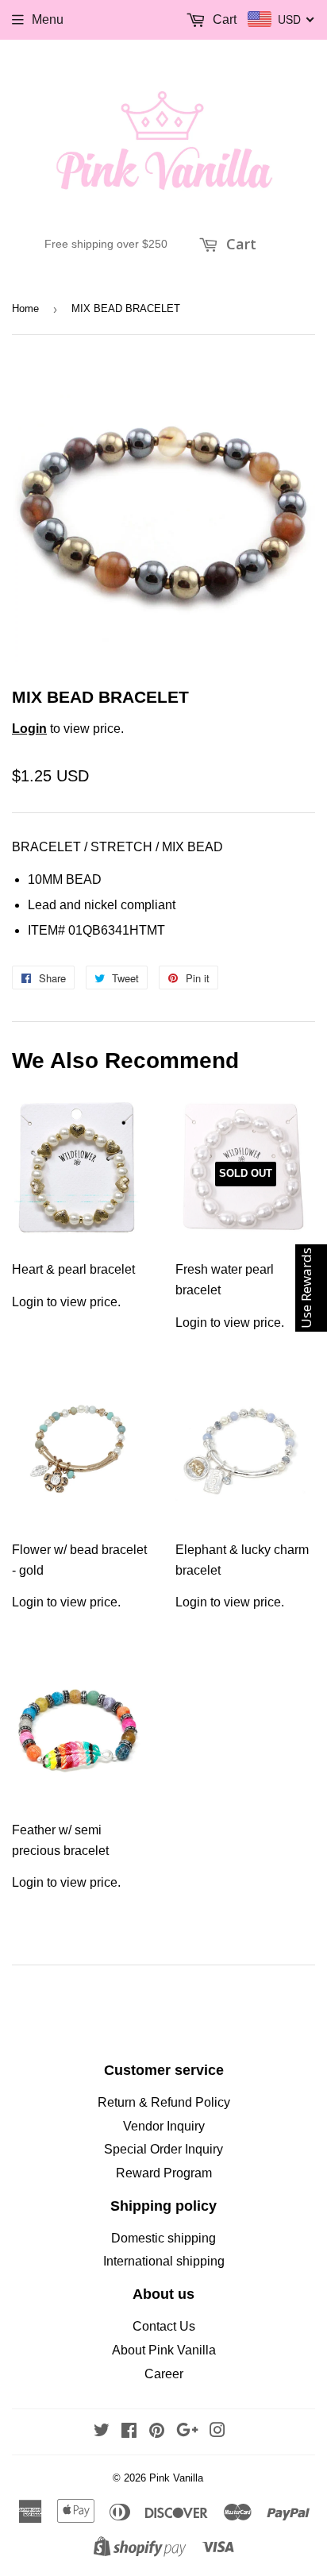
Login (29, 729)
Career (164, 2374)
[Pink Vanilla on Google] (187, 2432)
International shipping (164, 2261)
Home (25, 309)
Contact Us (164, 2326)
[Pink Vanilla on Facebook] (129, 2432)
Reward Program (164, 2173)
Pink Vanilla (176, 2478)
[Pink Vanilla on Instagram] (217, 2432)
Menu (48, 19)
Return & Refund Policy (164, 2102)
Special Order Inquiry (163, 2149)
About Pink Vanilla (164, 2350)
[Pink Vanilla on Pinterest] (157, 2432)
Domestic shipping (163, 2238)
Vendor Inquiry (164, 2126)
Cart (239, 244)
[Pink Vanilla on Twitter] (102, 2432)
